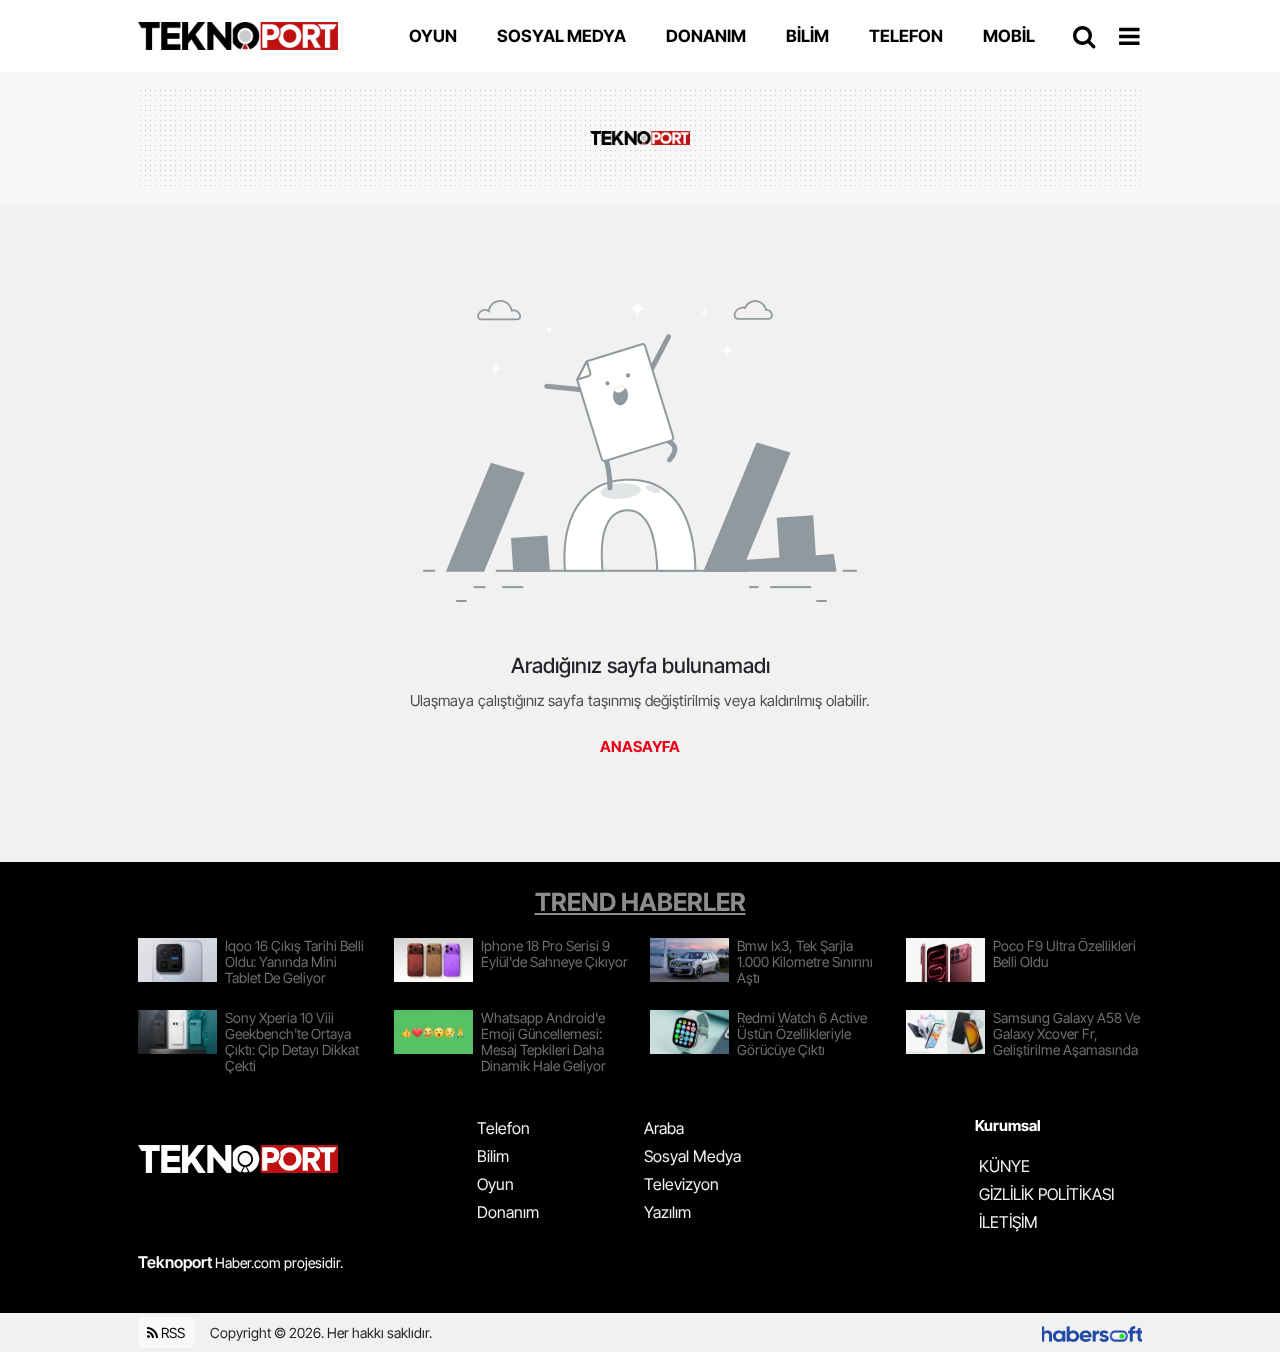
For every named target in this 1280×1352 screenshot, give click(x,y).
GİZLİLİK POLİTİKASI (1046, 1194)
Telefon (503, 1128)
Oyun (495, 1184)
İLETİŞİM (1008, 1222)
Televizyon (681, 1184)
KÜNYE (1004, 1166)
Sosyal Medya (692, 1156)
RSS (171, 1332)
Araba (664, 1128)
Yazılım (667, 1212)
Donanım (508, 1212)
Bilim (493, 1156)
